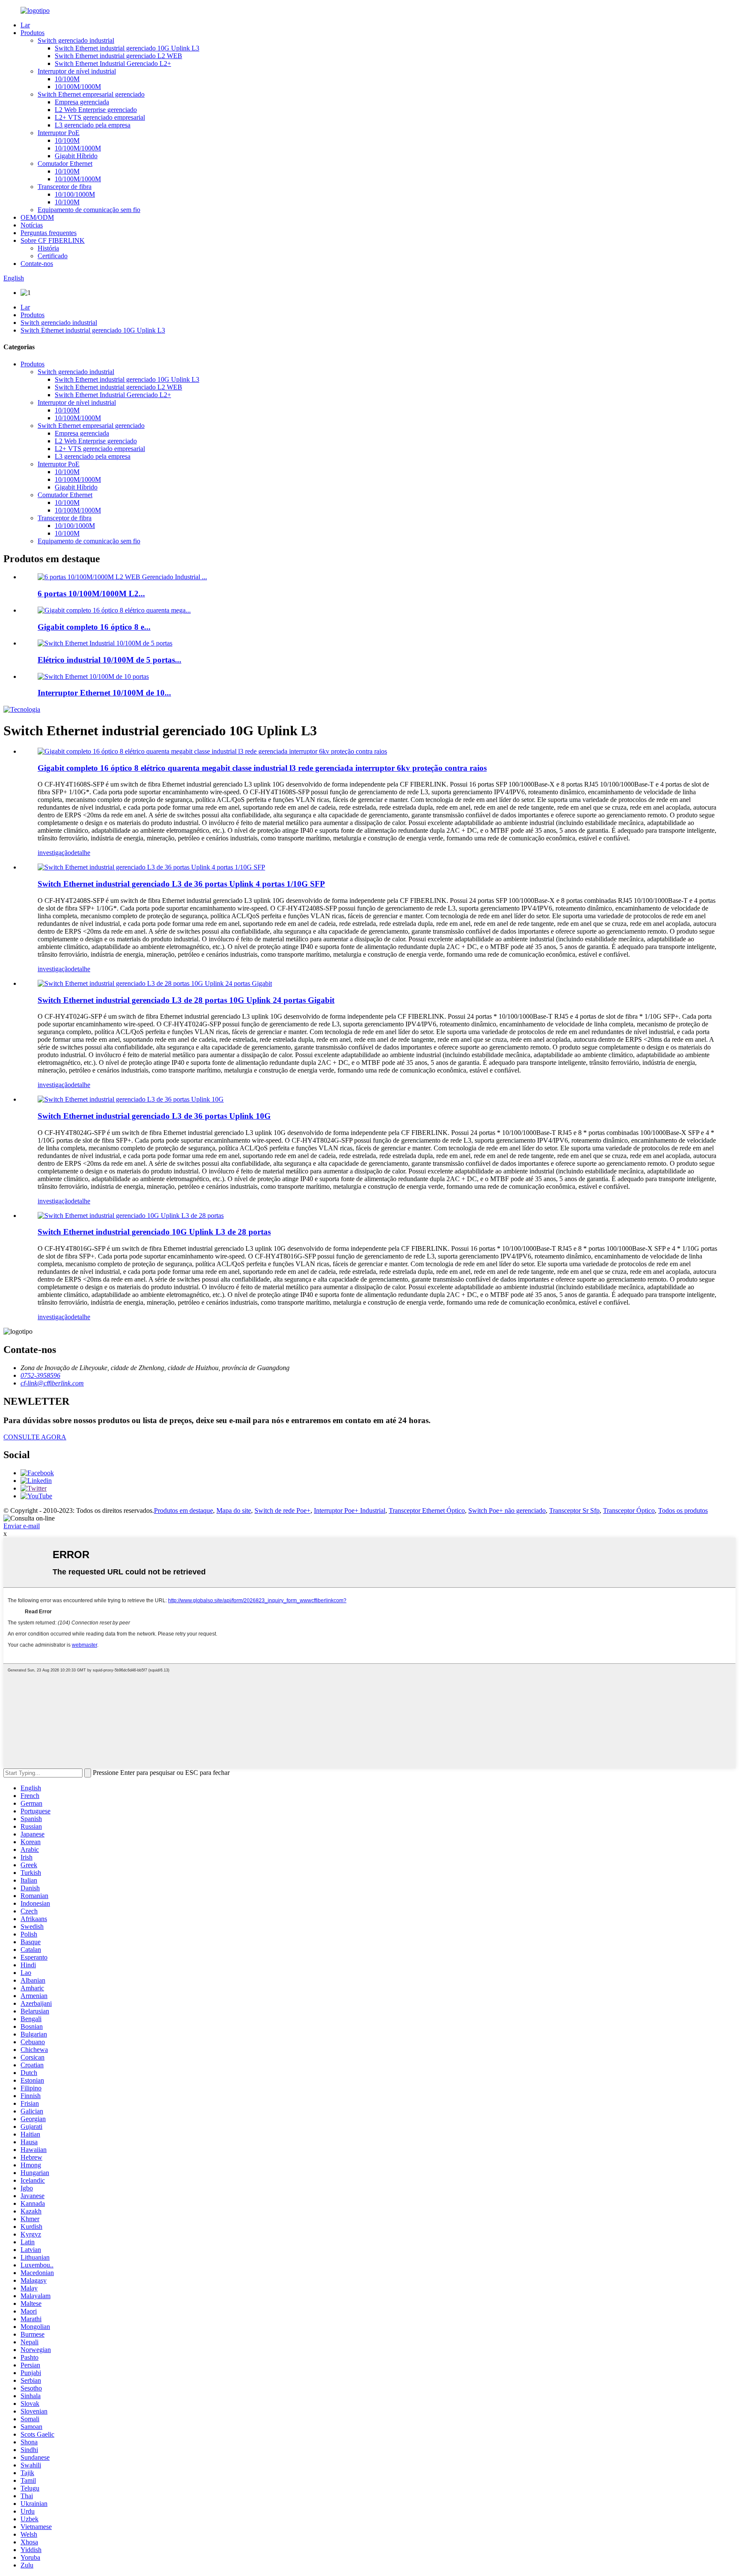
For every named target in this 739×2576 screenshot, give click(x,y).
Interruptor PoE (59, 133)
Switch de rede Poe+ (282, 1511)
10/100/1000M (75, 194)
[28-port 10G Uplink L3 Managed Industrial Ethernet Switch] (131, 1216)
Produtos (33, 33)
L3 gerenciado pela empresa (93, 125)
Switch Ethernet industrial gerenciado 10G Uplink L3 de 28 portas (154, 1232)
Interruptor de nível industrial (77, 71)
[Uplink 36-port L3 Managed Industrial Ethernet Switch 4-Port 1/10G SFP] (151, 867)
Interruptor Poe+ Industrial (350, 1511)
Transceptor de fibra (65, 187)
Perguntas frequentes (49, 233)
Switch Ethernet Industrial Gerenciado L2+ (113, 63)
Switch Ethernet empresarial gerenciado (91, 94)
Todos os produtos (683, 1511)
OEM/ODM (37, 217)
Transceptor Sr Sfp (574, 1511)
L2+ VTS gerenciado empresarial (100, 117)
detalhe (81, 853)
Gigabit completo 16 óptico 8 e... (94, 627)
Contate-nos (37, 264)
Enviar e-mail (22, 1526)
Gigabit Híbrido (76, 156)
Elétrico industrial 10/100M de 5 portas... (109, 660)
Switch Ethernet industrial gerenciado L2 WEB (118, 56)
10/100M (67, 79)
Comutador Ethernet (65, 164)
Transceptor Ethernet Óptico (427, 1511)
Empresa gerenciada (82, 102)
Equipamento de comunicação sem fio (89, 210)
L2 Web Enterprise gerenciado (96, 110)
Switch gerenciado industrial (76, 40)
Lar (25, 25)
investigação (54, 853)
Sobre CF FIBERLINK (53, 240)
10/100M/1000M (78, 87)
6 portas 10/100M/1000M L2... (91, 594)
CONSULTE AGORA (35, 1437)
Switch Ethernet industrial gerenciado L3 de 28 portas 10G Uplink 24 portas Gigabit (186, 1000)
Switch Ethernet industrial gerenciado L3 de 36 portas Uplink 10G (154, 1116)
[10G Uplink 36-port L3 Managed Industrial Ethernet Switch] (131, 1099)
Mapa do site (234, 1511)
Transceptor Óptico (629, 1511)
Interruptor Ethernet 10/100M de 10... (104, 693)
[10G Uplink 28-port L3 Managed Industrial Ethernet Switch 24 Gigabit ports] (155, 983)
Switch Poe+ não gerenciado (507, 1511)
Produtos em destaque (183, 1511)
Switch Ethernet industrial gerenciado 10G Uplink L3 (127, 48)
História (48, 248)
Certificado (53, 256)
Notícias (32, 225)
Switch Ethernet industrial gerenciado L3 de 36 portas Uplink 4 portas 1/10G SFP (181, 884)
